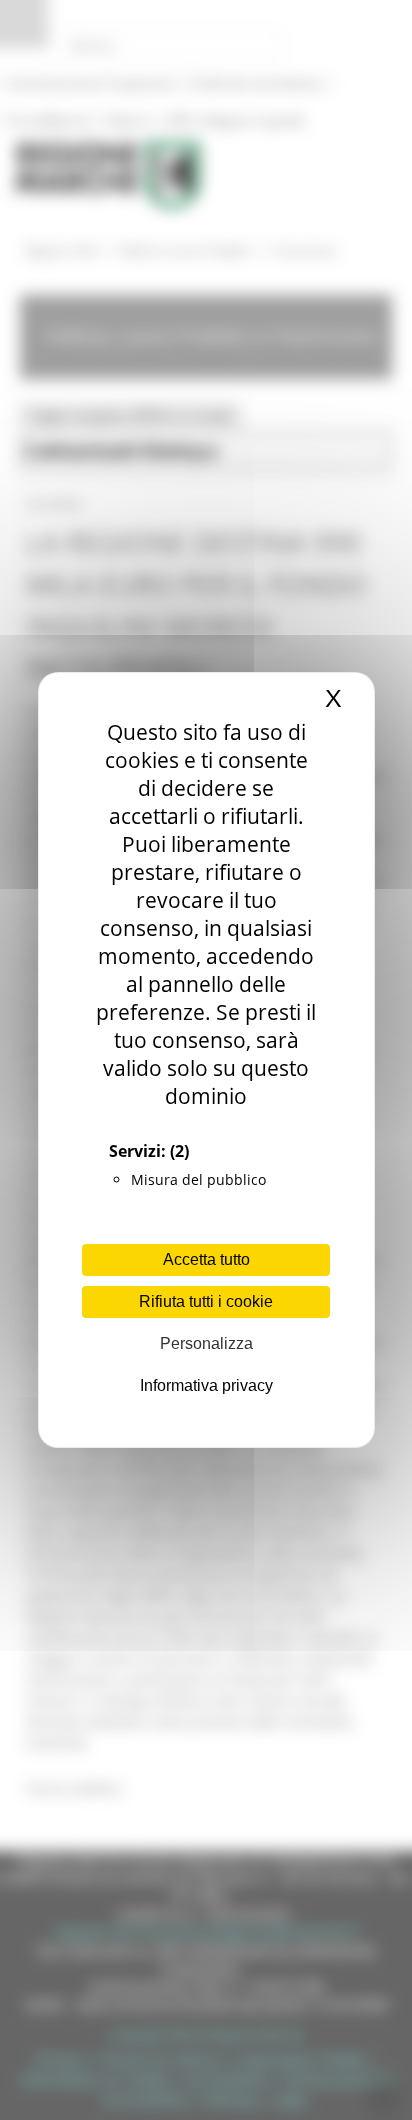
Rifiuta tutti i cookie (206, 1301)
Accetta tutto (206, 1259)
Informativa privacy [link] (206, 1385)
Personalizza (206, 1343)
